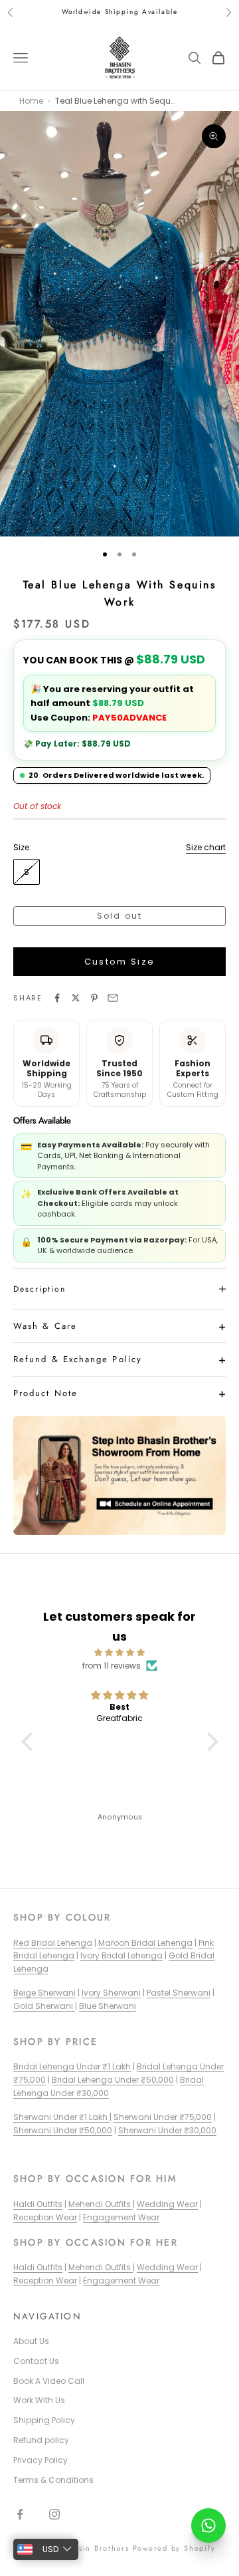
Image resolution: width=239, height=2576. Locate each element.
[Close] (208, 1188)
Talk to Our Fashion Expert (108, 1378)
